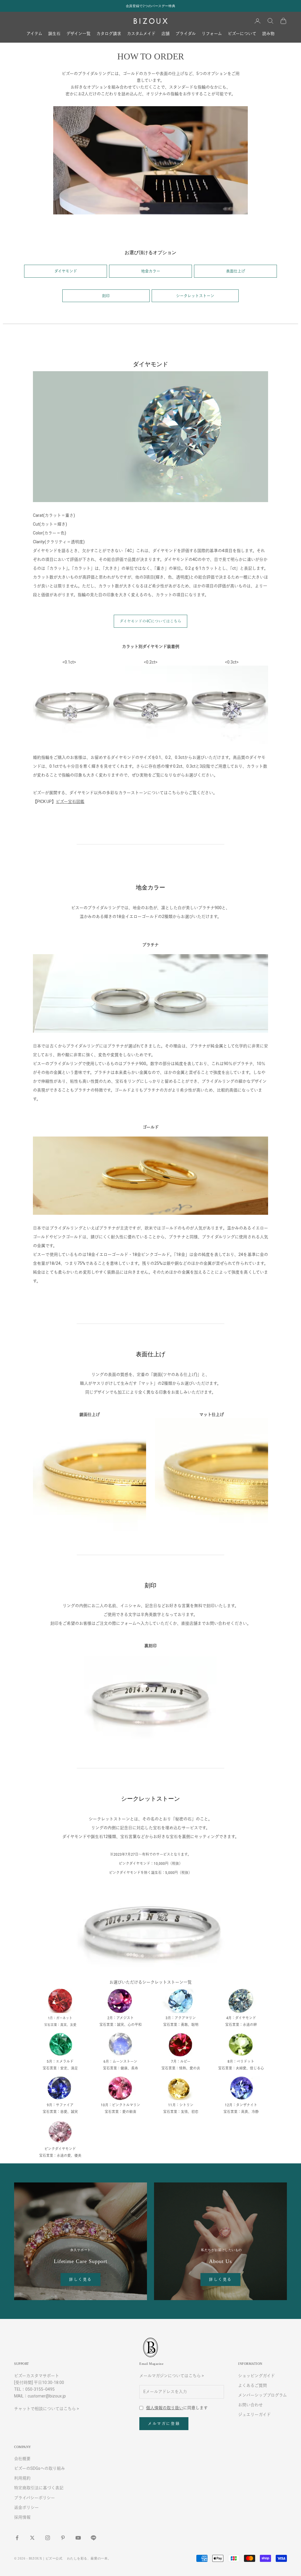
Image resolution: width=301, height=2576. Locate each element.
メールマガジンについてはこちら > (172, 2376)
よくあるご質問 (252, 2385)
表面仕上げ (236, 271)
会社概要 (22, 2459)
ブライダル (186, 34)
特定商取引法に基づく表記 (39, 2488)
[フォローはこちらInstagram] (48, 2538)
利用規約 (22, 2478)
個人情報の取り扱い (165, 2408)
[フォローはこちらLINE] (93, 2538)
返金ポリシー (26, 2507)
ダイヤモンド (66, 271)
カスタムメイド (141, 34)
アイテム (34, 34)
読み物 (268, 34)
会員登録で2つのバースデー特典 (150, 6)
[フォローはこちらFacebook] (17, 2538)
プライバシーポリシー (35, 2498)
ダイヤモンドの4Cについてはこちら (150, 621)
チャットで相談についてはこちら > (47, 2409)
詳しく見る (81, 2279)
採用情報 (22, 2517)
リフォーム (212, 34)
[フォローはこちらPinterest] (63, 2538)
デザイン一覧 (78, 34)
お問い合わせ (250, 2405)
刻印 (106, 296)
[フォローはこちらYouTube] (78, 2538)
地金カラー (151, 271)
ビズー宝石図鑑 (70, 802)
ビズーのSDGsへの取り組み (40, 2468)
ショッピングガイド (256, 2376)
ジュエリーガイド (254, 2415)
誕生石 (54, 34)
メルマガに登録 (164, 2423)
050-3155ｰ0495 (40, 2389)
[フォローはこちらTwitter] (32, 2538)
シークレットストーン (195, 296)
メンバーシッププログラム (262, 2395)
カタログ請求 (109, 34)
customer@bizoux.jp (47, 2396)
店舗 (165, 34)
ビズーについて (242, 34)
